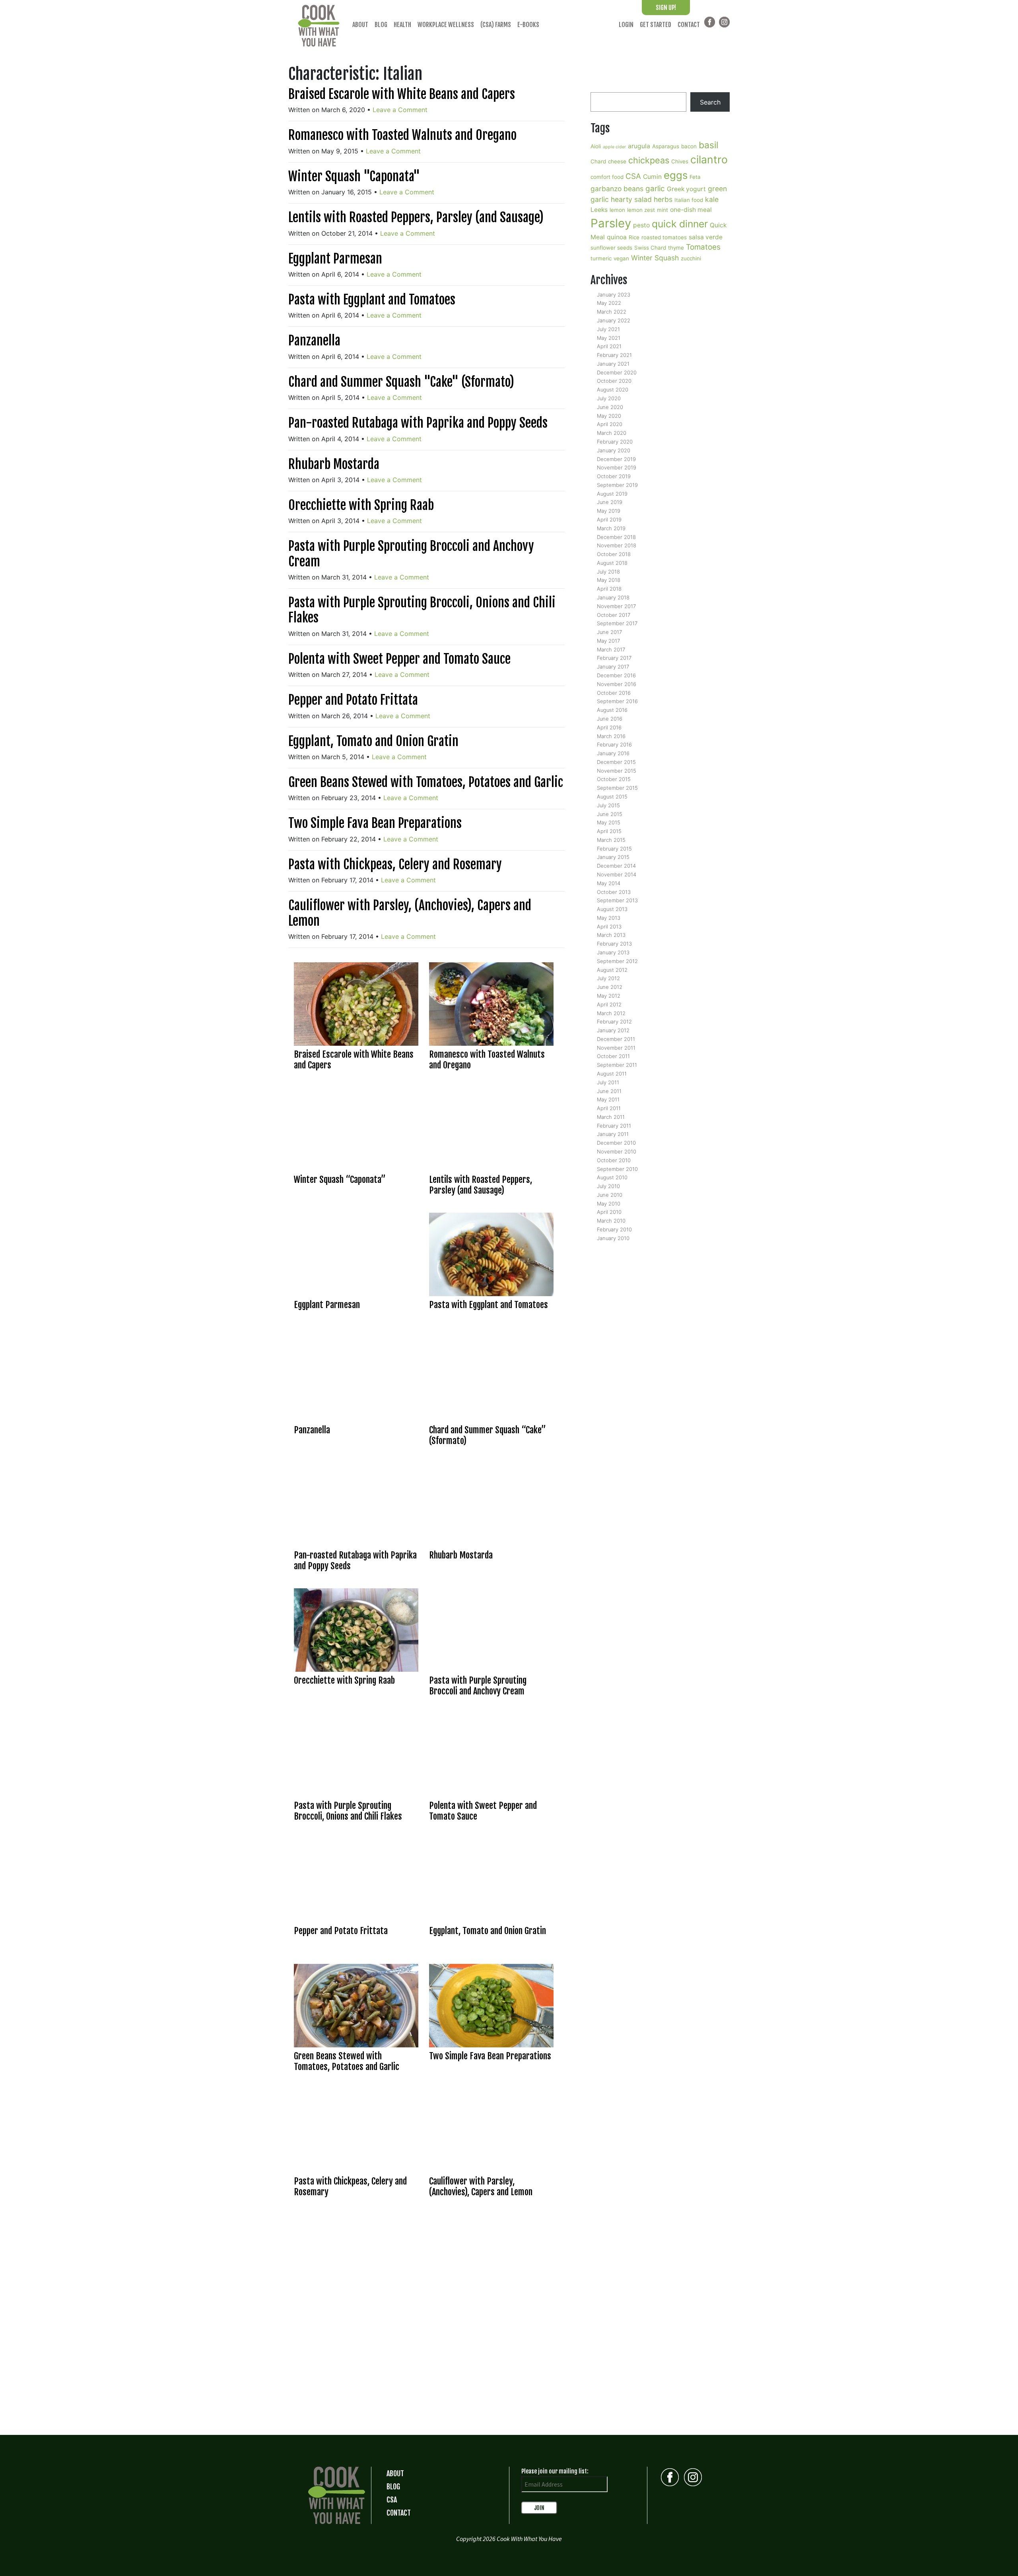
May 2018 (609, 580)
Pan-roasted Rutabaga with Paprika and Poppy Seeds (418, 423)
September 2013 (617, 900)
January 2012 (613, 1030)
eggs (676, 175)
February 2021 (614, 355)
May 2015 (609, 822)
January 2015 (613, 857)
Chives (680, 161)
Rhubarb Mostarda (334, 464)
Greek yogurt (686, 189)
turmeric (601, 258)
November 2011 (616, 1048)
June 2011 (609, 1091)
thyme (676, 248)
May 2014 (609, 883)
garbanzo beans (617, 189)
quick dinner (680, 224)
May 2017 (608, 641)
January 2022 (614, 320)
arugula (639, 146)
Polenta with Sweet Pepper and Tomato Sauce (399, 659)
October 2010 (614, 1160)
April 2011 (609, 1108)
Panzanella (314, 341)
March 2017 (611, 649)
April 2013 (609, 927)
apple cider (614, 147)
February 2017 (614, 658)
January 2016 (613, 753)
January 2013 (613, 952)
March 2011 (611, 1117)
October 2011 (613, 1056)
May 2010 (609, 1204)
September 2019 (617, 485)
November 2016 (617, 684)
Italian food (689, 200)
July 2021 (608, 329)
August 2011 (612, 1074)
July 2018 (608, 572)
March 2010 (611, 1221)
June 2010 (610, 1195)
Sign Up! (666, 8)
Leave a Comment (400, 110)
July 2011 (608, 1082)
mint (662, 210)
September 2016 (617, 701)
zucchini (691, 258)
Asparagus (666, 146)
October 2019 (614, 476)
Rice (634, 237)
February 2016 (614, 744)
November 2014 (617, 874)
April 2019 (609, 519)
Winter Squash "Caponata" (354, 176)
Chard (598, 161)
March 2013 (611, 935)
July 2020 (609, 398)
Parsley (611, 223)
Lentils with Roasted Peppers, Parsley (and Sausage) (416, 217)
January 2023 (614, 295)
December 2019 (616, 459)
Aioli (596, 146)
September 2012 (617, 961)
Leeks (599, 210)
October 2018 (614, 554)
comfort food (607, 177)
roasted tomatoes (664, 237)
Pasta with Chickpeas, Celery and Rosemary (395, 864)
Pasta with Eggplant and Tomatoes (372, 300)
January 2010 (613, 1238)
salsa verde (706, 237)
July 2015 (608, 805)
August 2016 (612, 710)
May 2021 (609, 338)
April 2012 (609, 1004)
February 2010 (614, 1229)
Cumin (652, 177)
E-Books (528, 25)
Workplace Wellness (446, 25)
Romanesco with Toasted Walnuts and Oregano (402, 135)
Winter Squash (655, 258)
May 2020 (609, 416)
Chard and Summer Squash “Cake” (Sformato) (488, 1435)
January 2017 (613, 667)
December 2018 (616, 537)
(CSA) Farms (496, 25)
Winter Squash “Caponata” (340, 1179)
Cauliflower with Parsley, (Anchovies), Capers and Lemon (410, 913)
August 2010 (612, 1177)
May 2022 (609, 303)
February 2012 (614, 1021)
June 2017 (609, 632)
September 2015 (617, 788)
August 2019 (612, 494)
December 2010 (616, 1143)
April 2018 (609, 589)
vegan (621, 258)
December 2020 (617, 372)
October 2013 (614, 892)
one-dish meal (691, 210)
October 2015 (614, 779)
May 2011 (608, 1099)
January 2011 (613, 1134)
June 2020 (610, 407)
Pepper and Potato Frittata (353, 700)
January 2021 (613, 364)
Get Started (656, 25)
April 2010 (609, 1212)
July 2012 (608, 978)
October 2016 (614, 693)
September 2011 (617, 1065)
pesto (641, 225)
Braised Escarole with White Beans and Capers (402, 94)
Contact (689, 25)
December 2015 (616, 762)
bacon (689, 146)
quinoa (617, 237)
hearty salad (631, 199)
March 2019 (611, 528)
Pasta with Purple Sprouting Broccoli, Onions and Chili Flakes (422, 610)
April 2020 (610, 424)
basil (708, 145)
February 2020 (615, 442)
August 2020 (613, 390)
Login (626, 25)
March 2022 (612, 312)
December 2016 (616, 675)
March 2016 (611, 736)
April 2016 (609, 727)
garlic (655, 189)
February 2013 (614, 944)
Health (402, 25)
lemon (617, 210)
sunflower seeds (611, 248)
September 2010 (617, 1169)
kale (712, 199)
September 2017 (617, 623)
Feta (695, 177)
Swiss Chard (650, 248)
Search (710, 102)
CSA (633, 176)
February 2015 (614, 849)
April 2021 (609, 346)
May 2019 (609, 511)
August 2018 (612, 563)
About (360, 25)
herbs (663, 199)
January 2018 (613, 597)
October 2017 (614, 615)
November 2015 (617, 771)
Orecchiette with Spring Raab (361, 505)
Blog (381, 25)
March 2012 (611, 1013)
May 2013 (609, 918)
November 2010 (617, 1151)
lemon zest (641, 210)
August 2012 (612, 970)
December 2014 (616, 866)
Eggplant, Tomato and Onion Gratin (373, 741)
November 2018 (617, 545)
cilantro (709, 159)
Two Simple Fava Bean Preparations (375, 823)
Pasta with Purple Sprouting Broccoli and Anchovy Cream (411, 554)
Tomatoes (703, 247)
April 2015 (609, 831)
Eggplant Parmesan (335, 259)
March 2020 (612, 433)
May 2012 (609, 996)
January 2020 (614, 450)
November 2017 (616, 606)
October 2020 (614, 381)
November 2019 (617, 467)
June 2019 (610, 502)
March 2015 (611, 840)
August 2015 (612, 797)
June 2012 (610, 987)
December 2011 (616, 1039)
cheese (617, 161)
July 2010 (608, 1186)
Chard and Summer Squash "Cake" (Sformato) (401, 382)
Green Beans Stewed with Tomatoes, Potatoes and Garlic (426, 782)
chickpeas (649, 160)
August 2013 (612, 909)
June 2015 (610, 814)
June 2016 (610, 719)
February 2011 (614, 1126)
